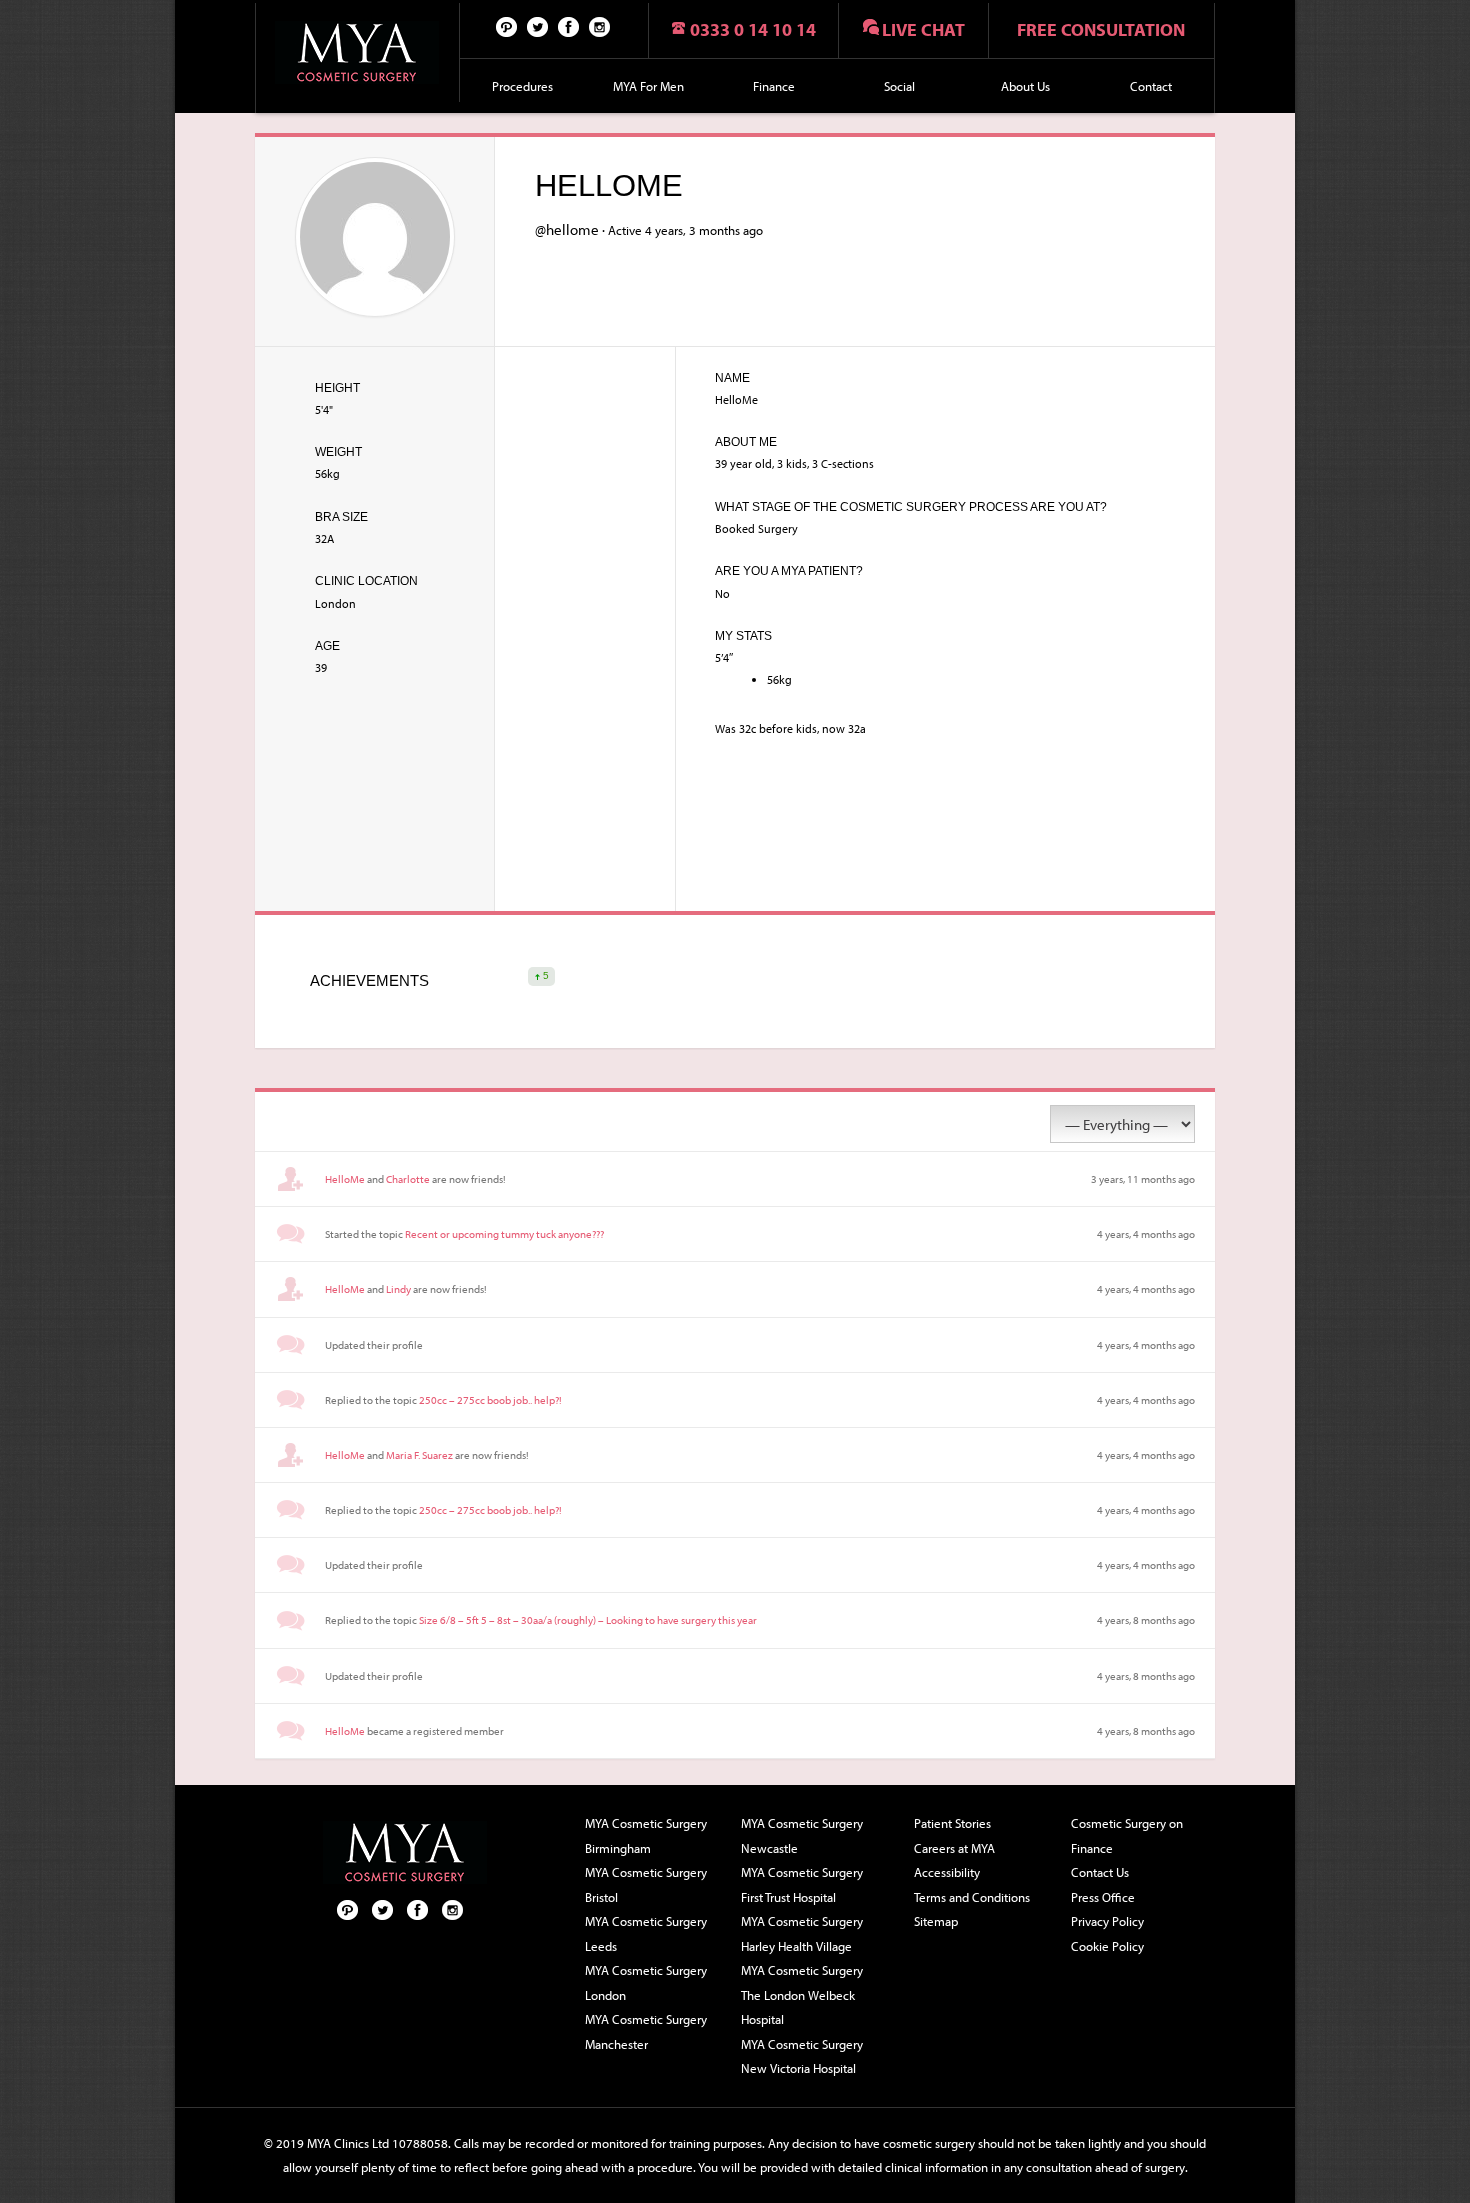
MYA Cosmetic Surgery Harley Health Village (802, 1933)
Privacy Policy (1107, 1921)
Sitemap (936, 1921)
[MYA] (357, 52)
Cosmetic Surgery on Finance (1127, 1835)
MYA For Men (648, 86)
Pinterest (507, 26)
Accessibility (947, 1872)
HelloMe (345, 1179)
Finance (774, 86)
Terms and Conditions (972, 1897)
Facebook (569, 26)
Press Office (1103, 1897)
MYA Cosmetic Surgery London (646, 1982)
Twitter (538, 26)
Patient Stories (952, 1823)
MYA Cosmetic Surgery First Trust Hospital (802, 1884)
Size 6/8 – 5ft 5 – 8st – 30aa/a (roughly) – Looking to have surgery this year (588, 1620)
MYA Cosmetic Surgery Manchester (646, 2031)
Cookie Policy (1107, 1946)
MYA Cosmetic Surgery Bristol (646, 1884)
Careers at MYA (954, 1848)
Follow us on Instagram (600, 26)
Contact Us (1100, 1872)
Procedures (522, 86)
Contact (1151, 86)
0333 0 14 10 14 (753, 29)
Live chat (923, 29)
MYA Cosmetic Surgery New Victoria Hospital (802, 2056)
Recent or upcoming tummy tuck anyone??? (504, 1234)
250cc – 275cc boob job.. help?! (490, 1400)
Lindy (398, 1289)
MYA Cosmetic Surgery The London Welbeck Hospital (802, 1994)
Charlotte (408, 1179)
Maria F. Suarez (419, 1455)
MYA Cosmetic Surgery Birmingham (646, 1835)
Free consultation (1101, 29)
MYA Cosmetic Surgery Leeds (646, 1933)
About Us (1025, 86)
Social (899, 86)
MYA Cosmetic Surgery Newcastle (802, 1835)
